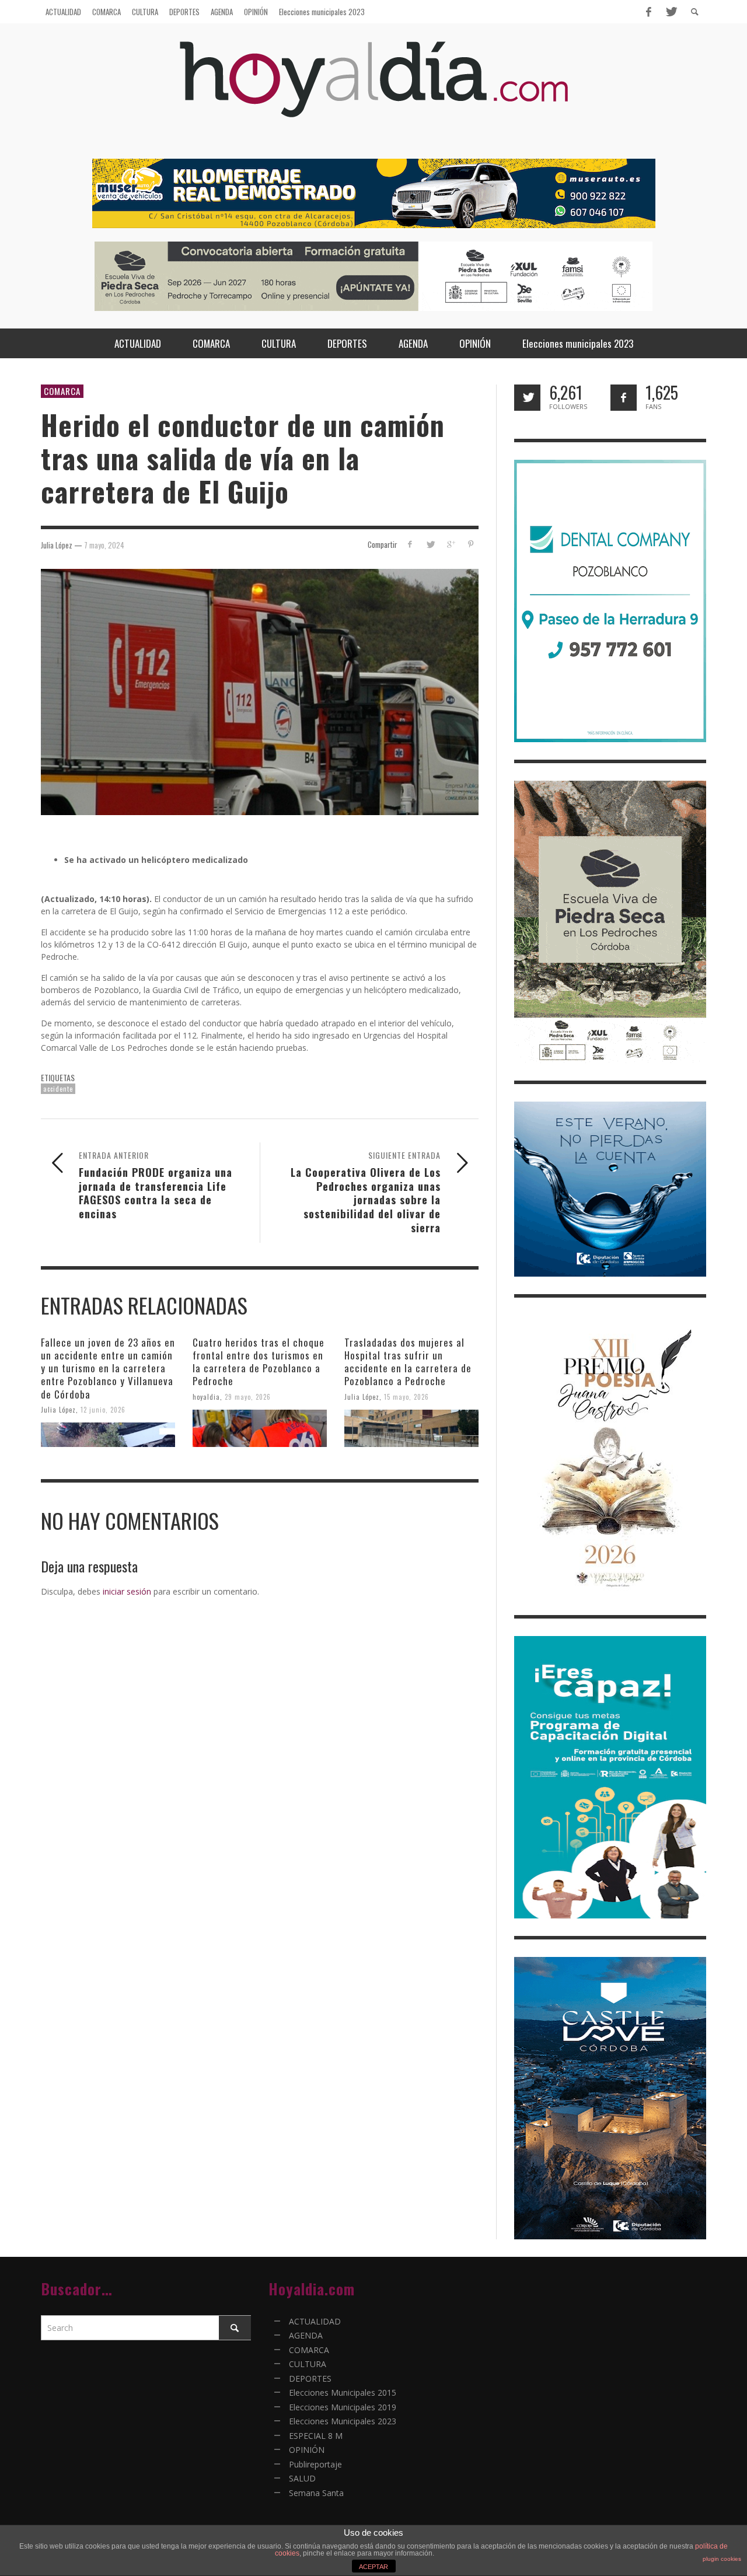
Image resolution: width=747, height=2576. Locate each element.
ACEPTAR (373, 2567)
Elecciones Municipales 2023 (343, 2421)
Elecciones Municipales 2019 (343, 2407)
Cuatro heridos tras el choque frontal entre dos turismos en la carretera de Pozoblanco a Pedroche (259, 1362)
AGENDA (306, 2335)
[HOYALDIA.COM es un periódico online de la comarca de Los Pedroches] (374, 90)
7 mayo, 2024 (104, 544)
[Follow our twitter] (527, 398)
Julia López (58, 1409)
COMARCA (62, 391)
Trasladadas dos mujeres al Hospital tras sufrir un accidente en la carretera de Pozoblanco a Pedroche (408, 1362)
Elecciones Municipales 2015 (343, 2393)
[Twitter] (671, 12)
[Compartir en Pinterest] (471, 544)
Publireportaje (315, 2464)
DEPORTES (310, 2378)
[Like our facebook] (624, 398)
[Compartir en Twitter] (430, 544)
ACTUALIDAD (315, 2321)
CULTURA (308, 2364)
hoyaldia (206, 1396)
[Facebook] (648, 12)
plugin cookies (722, 2559)
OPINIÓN (307, 2450)
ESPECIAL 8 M (316, 2436)
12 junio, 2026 (103, 1409)
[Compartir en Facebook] (410, 544)
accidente (58, 1089)
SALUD (302, 2478)
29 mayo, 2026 (248, 1396)
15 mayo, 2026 (406, 1396)
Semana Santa (316, 2493)
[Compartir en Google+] (450, 544)
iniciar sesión (127, 1591)
